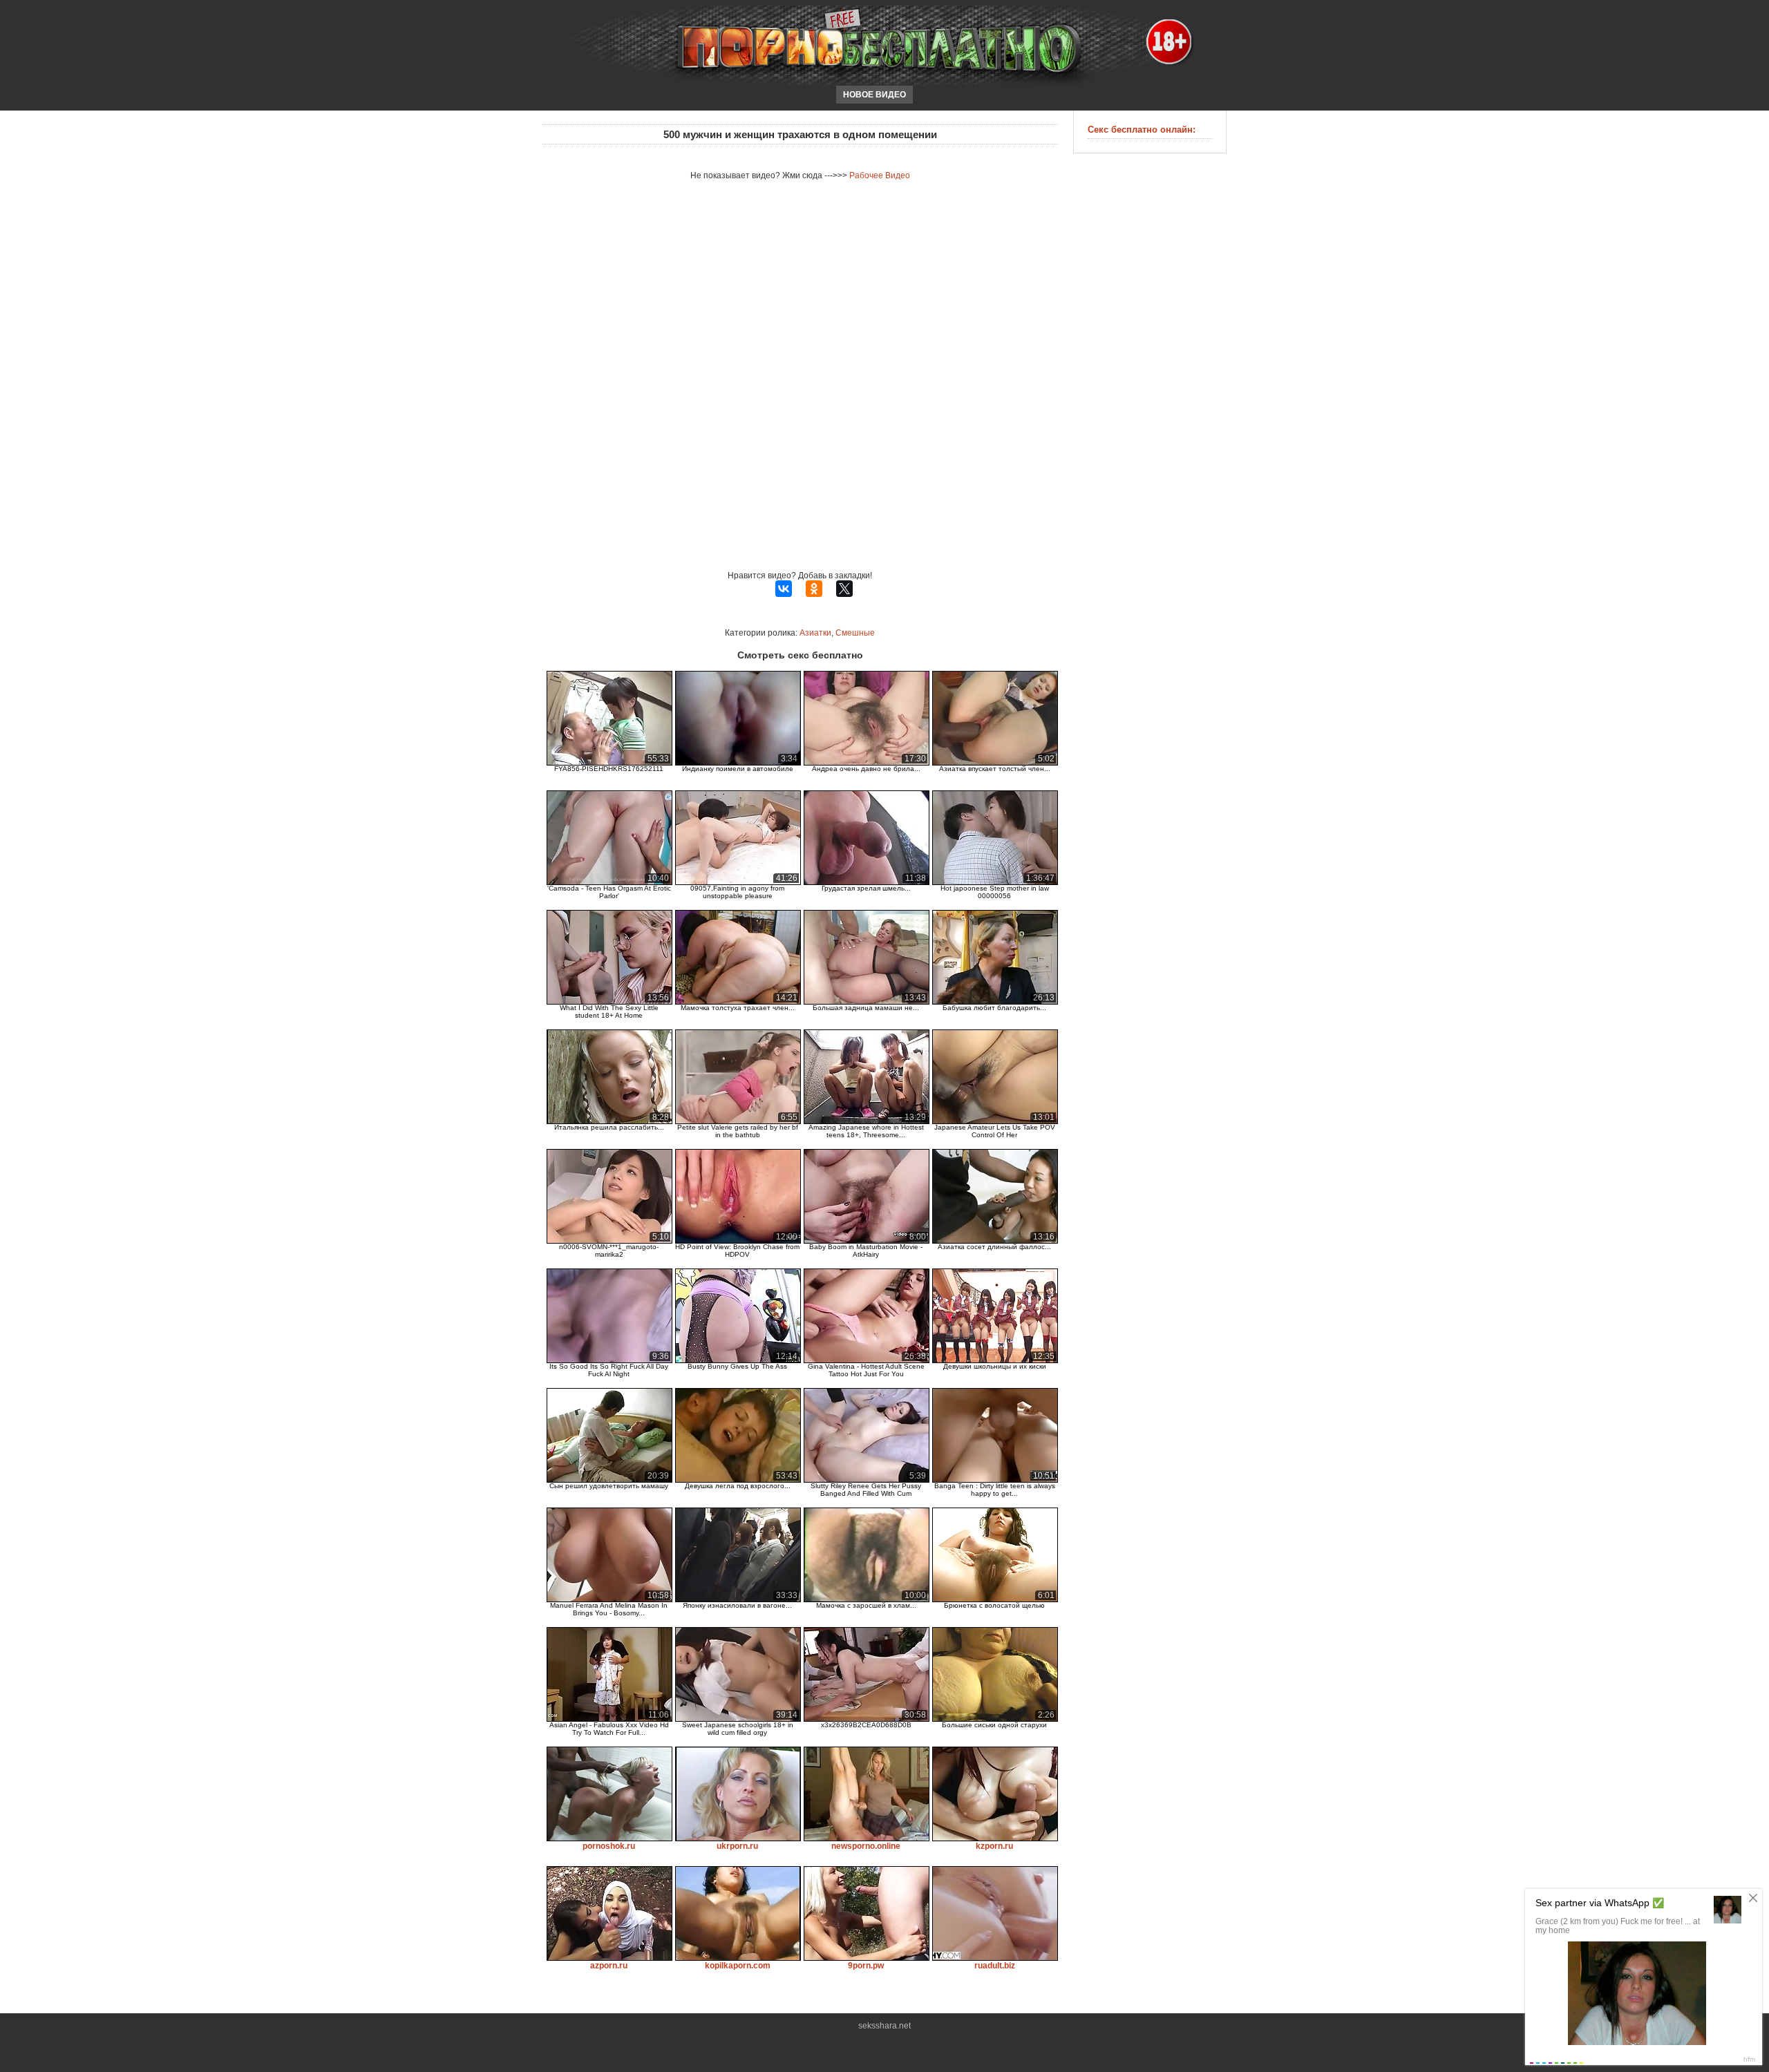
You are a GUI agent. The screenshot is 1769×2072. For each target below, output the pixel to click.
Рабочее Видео (880, 175)
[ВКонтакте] (784, 589)
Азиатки (815, 633)
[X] (844, 589)
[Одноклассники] (814, 589)
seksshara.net (884, 2026)
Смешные (855, 633)
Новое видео (874, 95)
